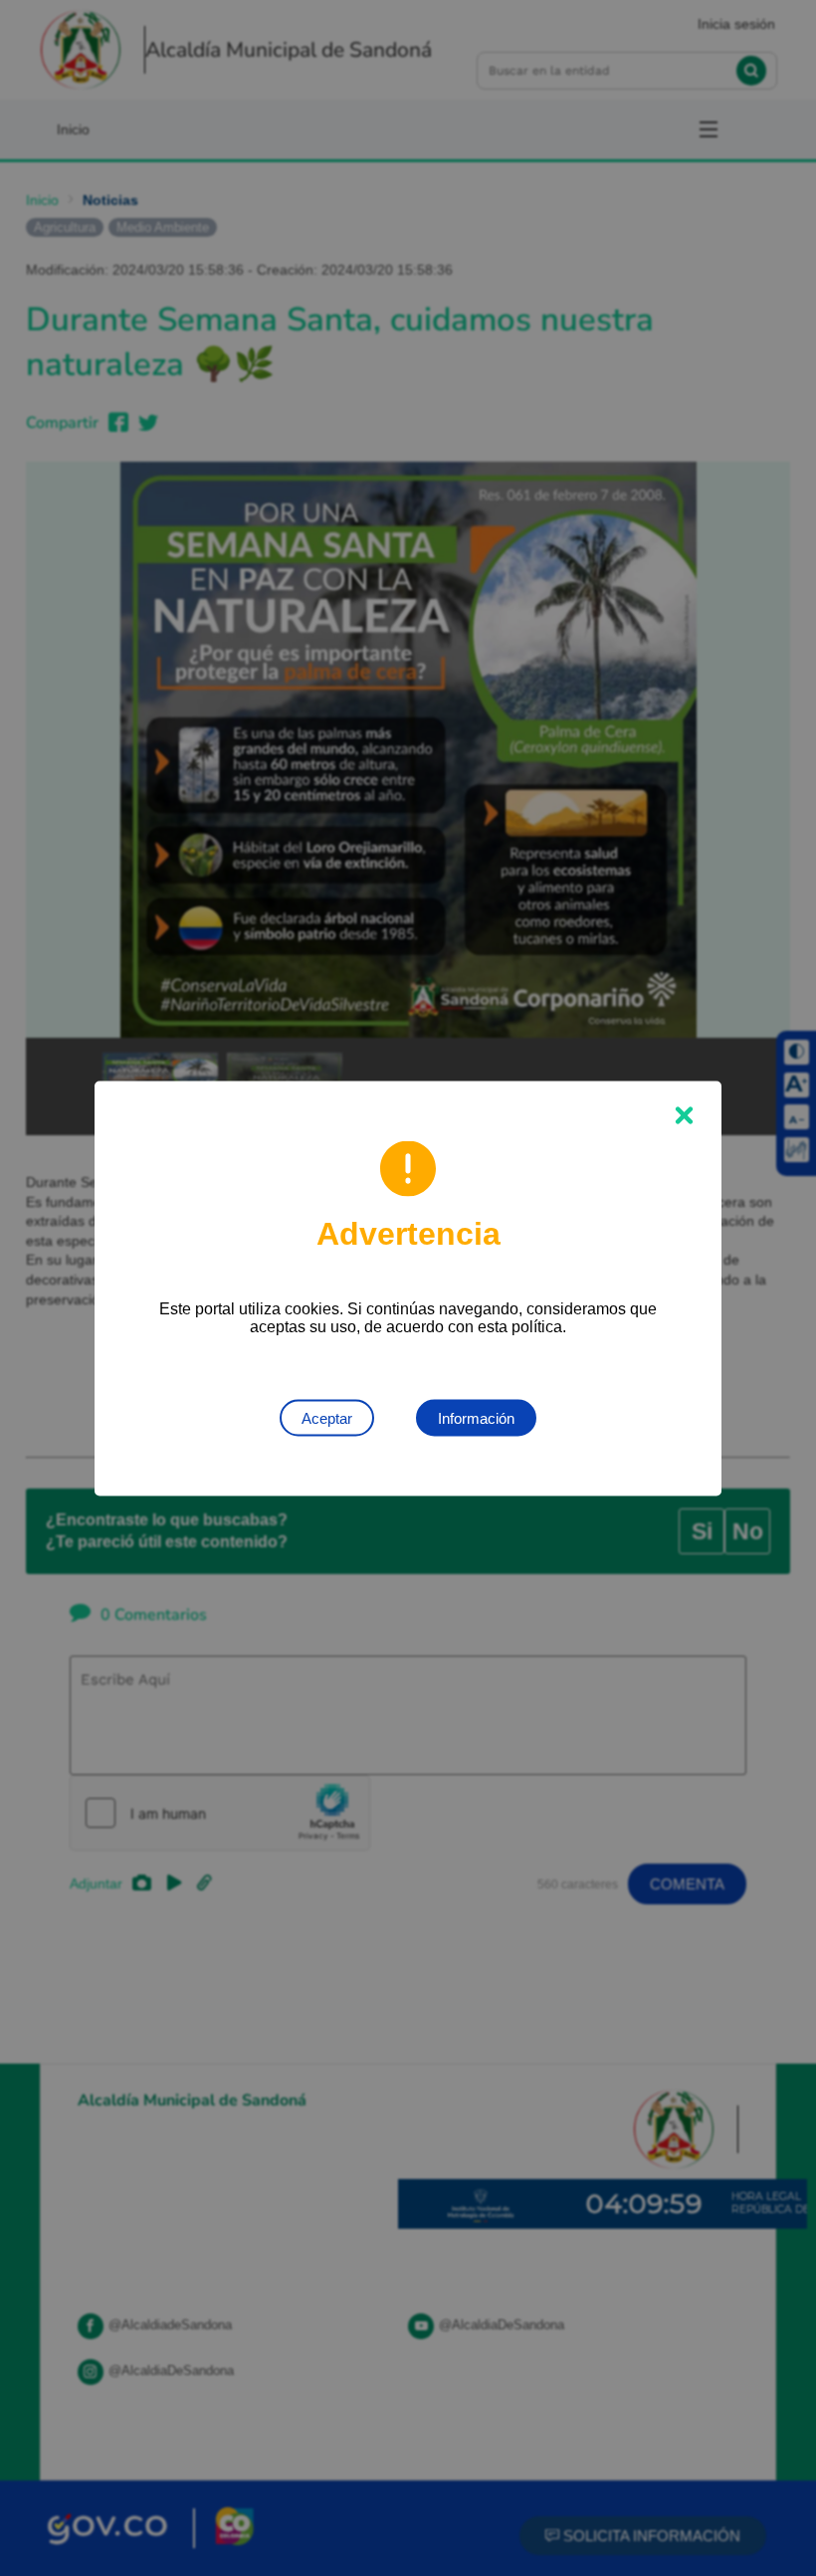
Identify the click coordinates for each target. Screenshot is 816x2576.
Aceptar (327, 1417)
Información (476, 1417)
